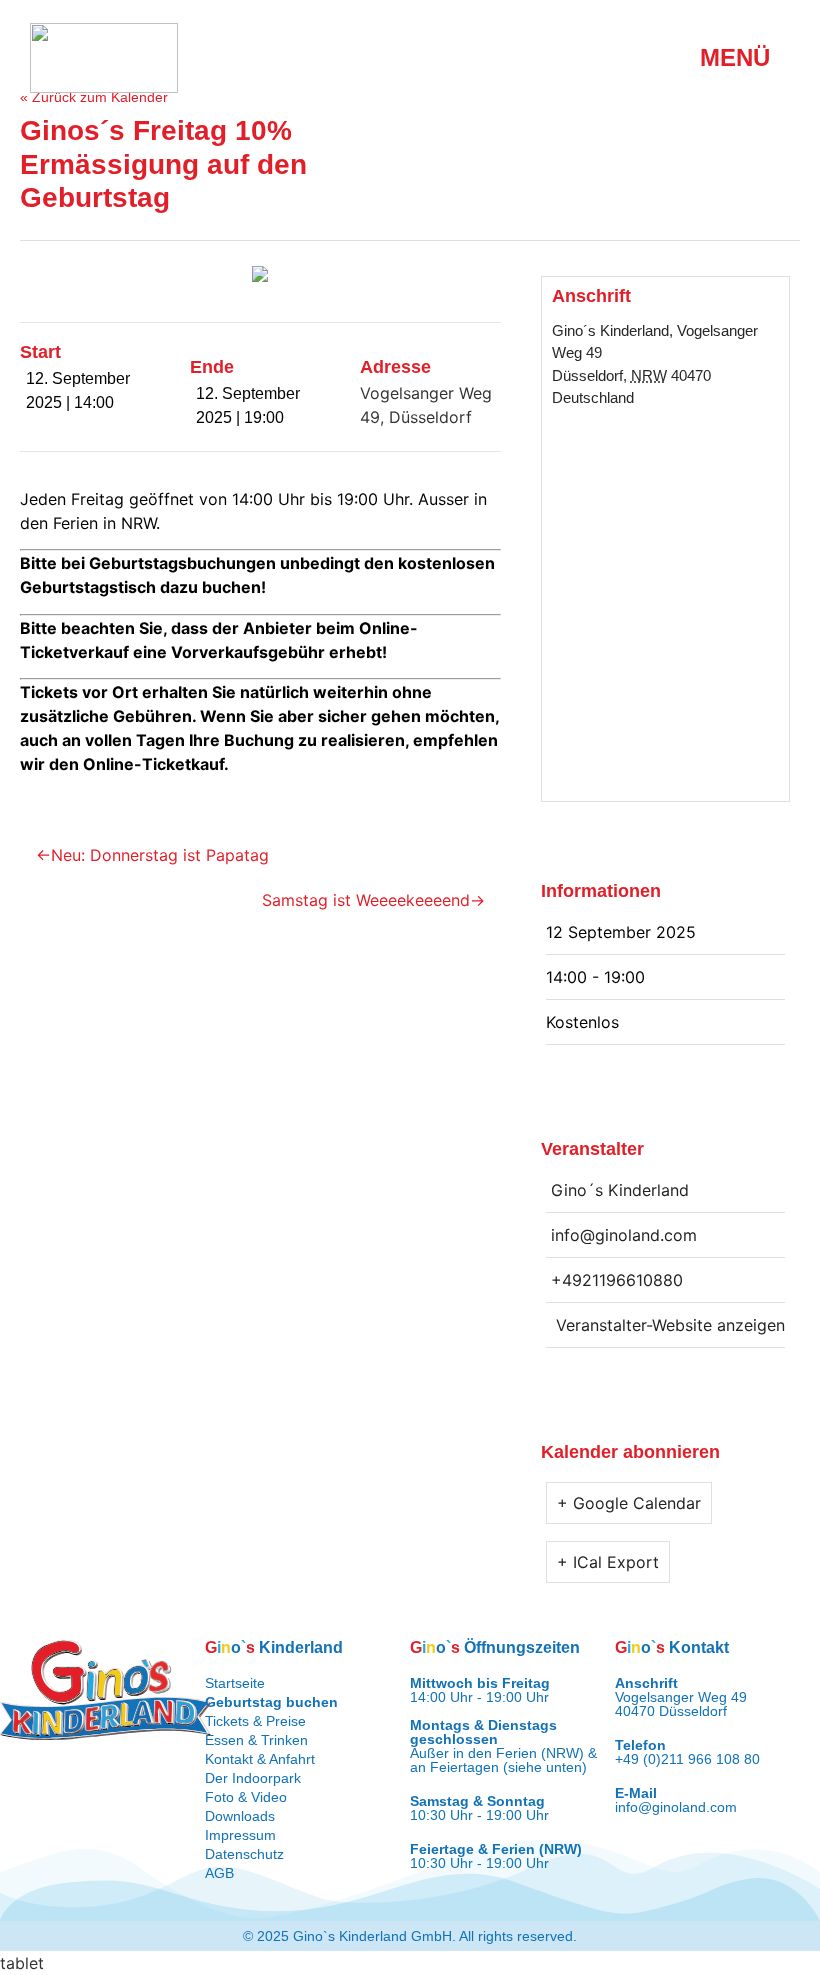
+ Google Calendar (629, 1503)
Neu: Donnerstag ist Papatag (160, 855)
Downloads (240, 1816)
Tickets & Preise (255, 1721)
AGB (219, 1873)
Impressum (240, 1835)
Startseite (235, 1683)
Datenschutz (244, 1854)
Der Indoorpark (253, 1778)
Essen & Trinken (256, 1740)
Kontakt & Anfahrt (260, 1759)
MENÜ (735, 57)
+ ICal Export (608, 1562)
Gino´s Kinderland (610, 330)
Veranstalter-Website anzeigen (670, 1325)
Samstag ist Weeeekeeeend (366, 900)
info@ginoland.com (676, 1807)
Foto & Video (246, 1797)
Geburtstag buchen (271, 1702)
